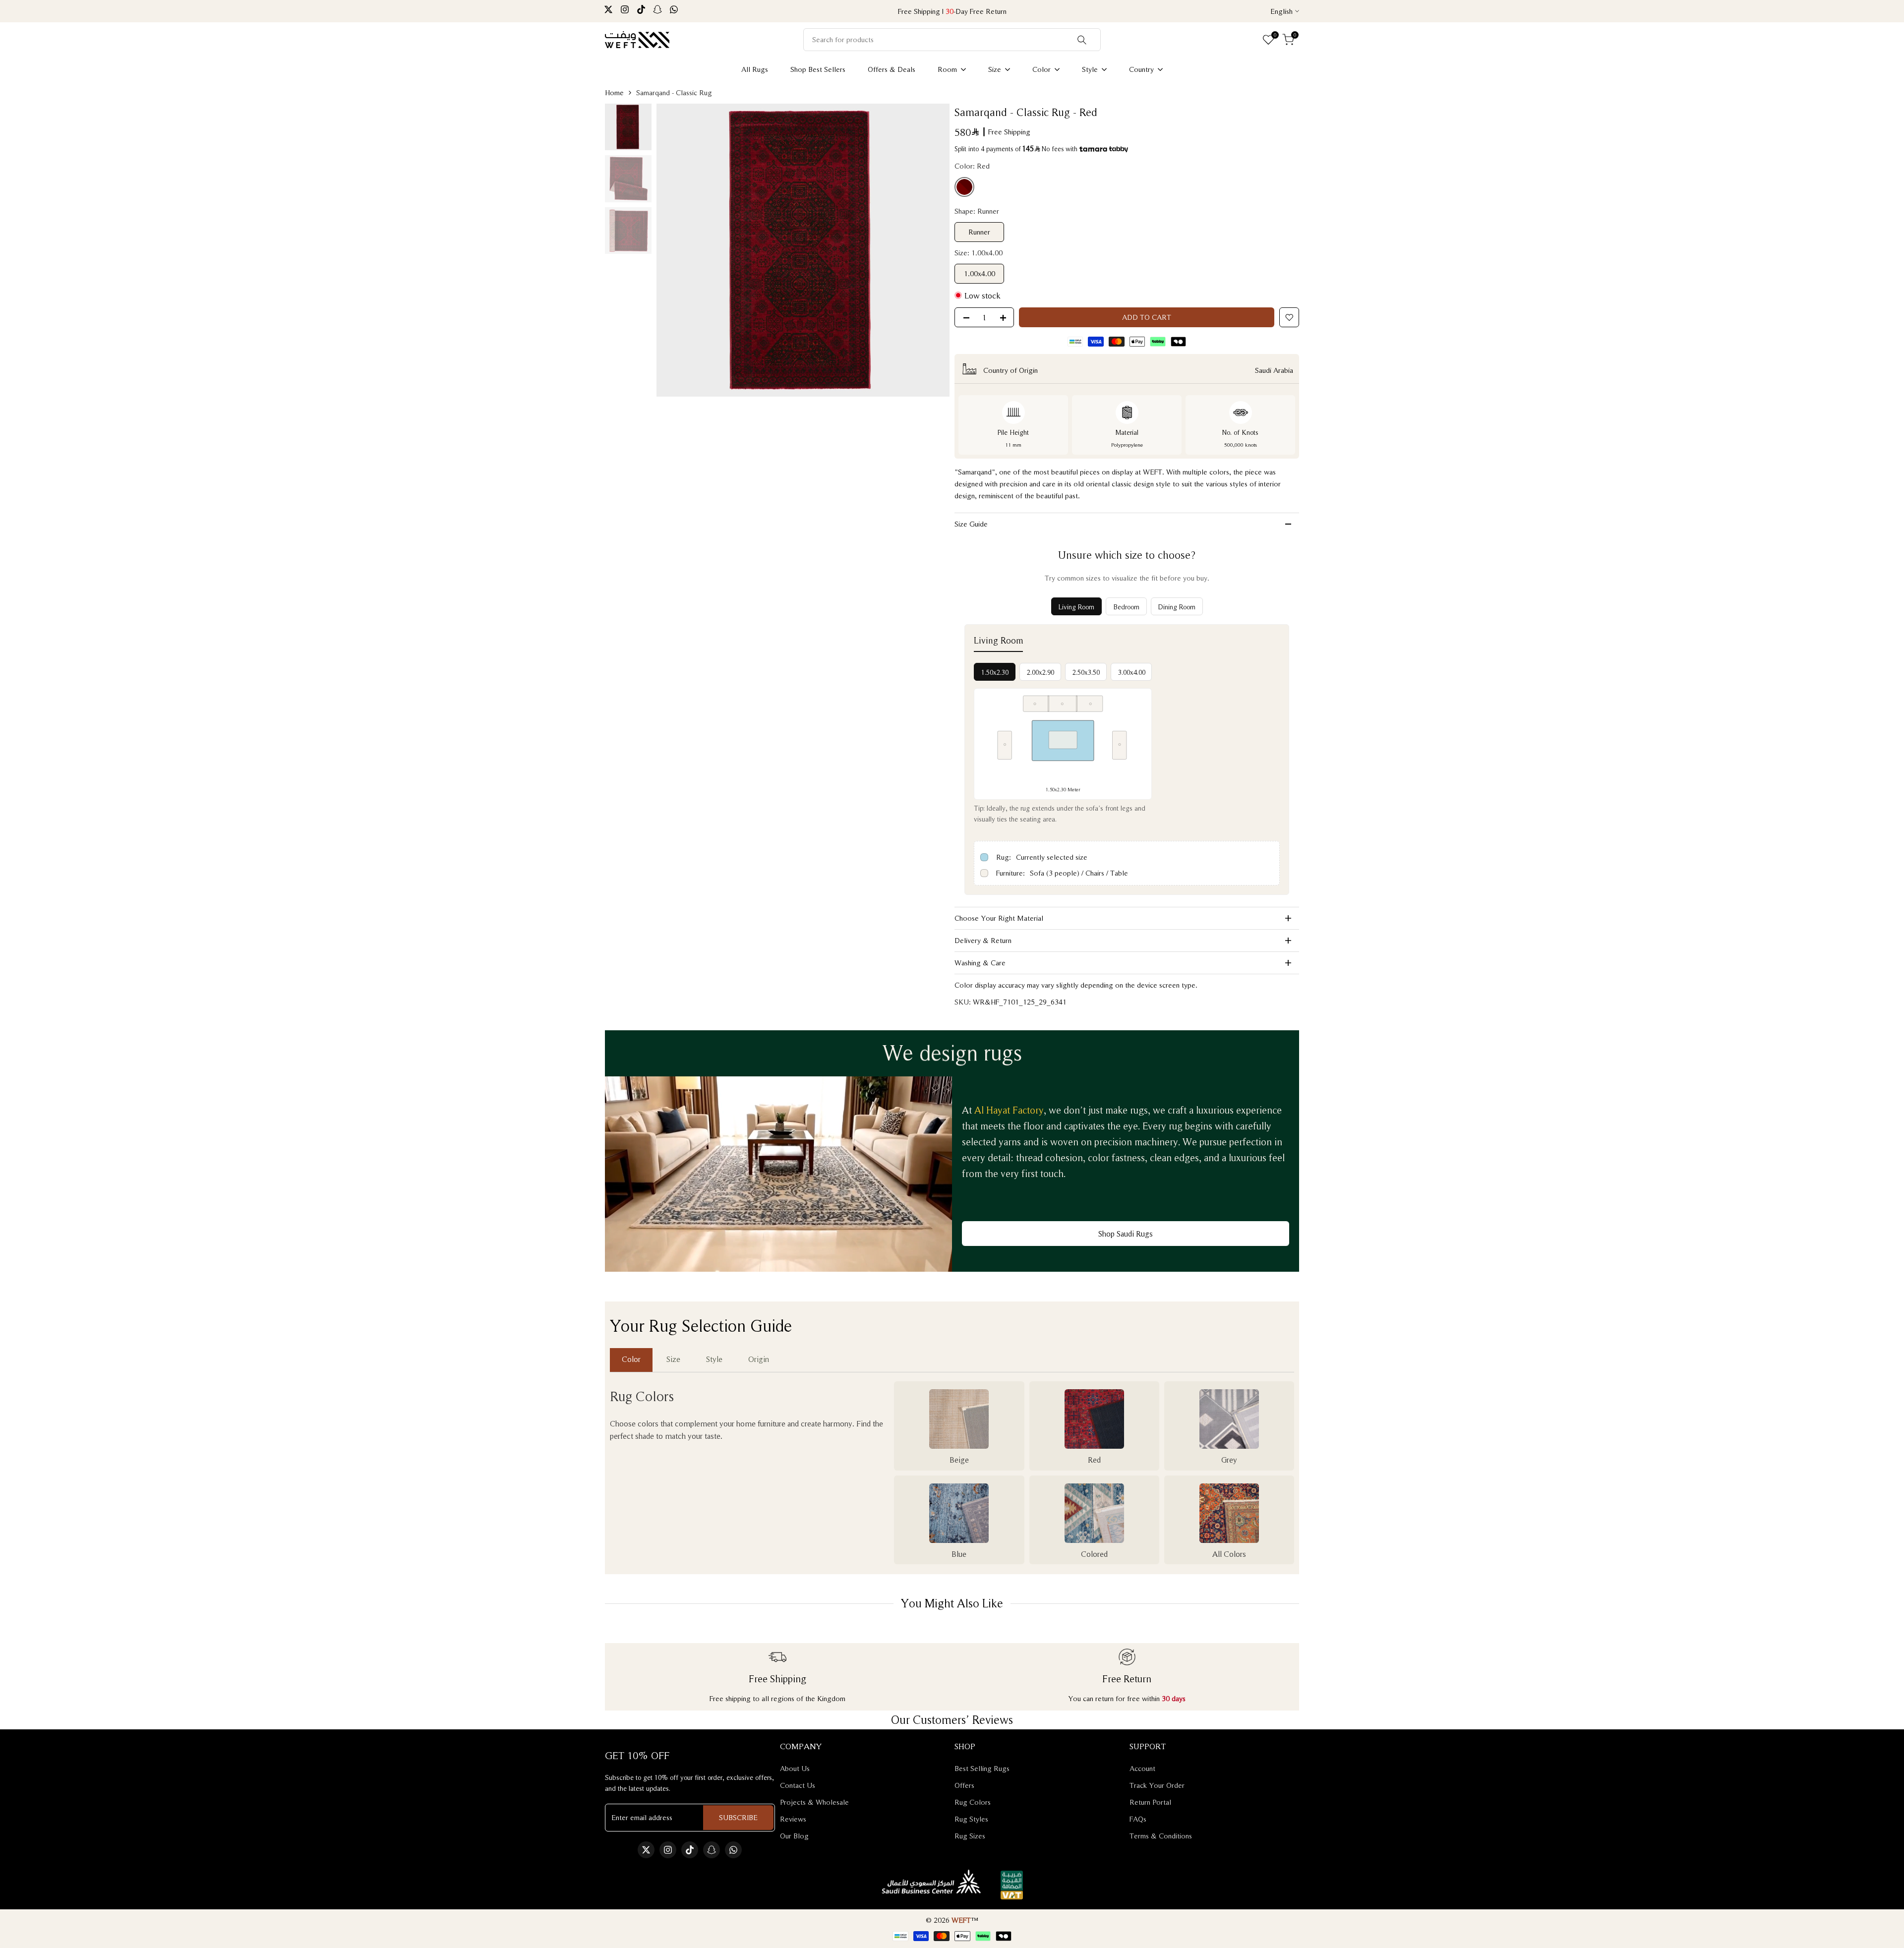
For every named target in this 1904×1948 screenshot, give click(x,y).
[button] (1289, 317)
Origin (759, 1359)
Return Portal (1150, 1802)
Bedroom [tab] (1126, 607)
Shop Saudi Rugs (1126, 1234)
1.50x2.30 (995, 672)
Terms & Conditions (1161, 1836)
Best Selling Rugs (982, 1768)
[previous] (679, 250)
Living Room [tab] (1076, 607)
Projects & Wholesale (814, 1802)
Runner (979, 232)
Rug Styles (971, 1819)
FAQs (1138, 1819)
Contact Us (798, 1785)
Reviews (793, 1819)
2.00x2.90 (1041, 672)
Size (673, 1359)
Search (1082, 40)
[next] (927, 250)
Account (1142, 1768)
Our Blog (794, 1836)
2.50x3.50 (1086, 672)
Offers (964, 1785)
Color (631, 1359)
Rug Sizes (970, 1836)
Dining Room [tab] (1177, 607)
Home (614, 92)
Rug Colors (973, 1802)
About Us (795, 1768)
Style (714, 1359)
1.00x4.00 (980, 273)
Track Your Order (1157, 1785)
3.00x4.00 (1132, 672)
